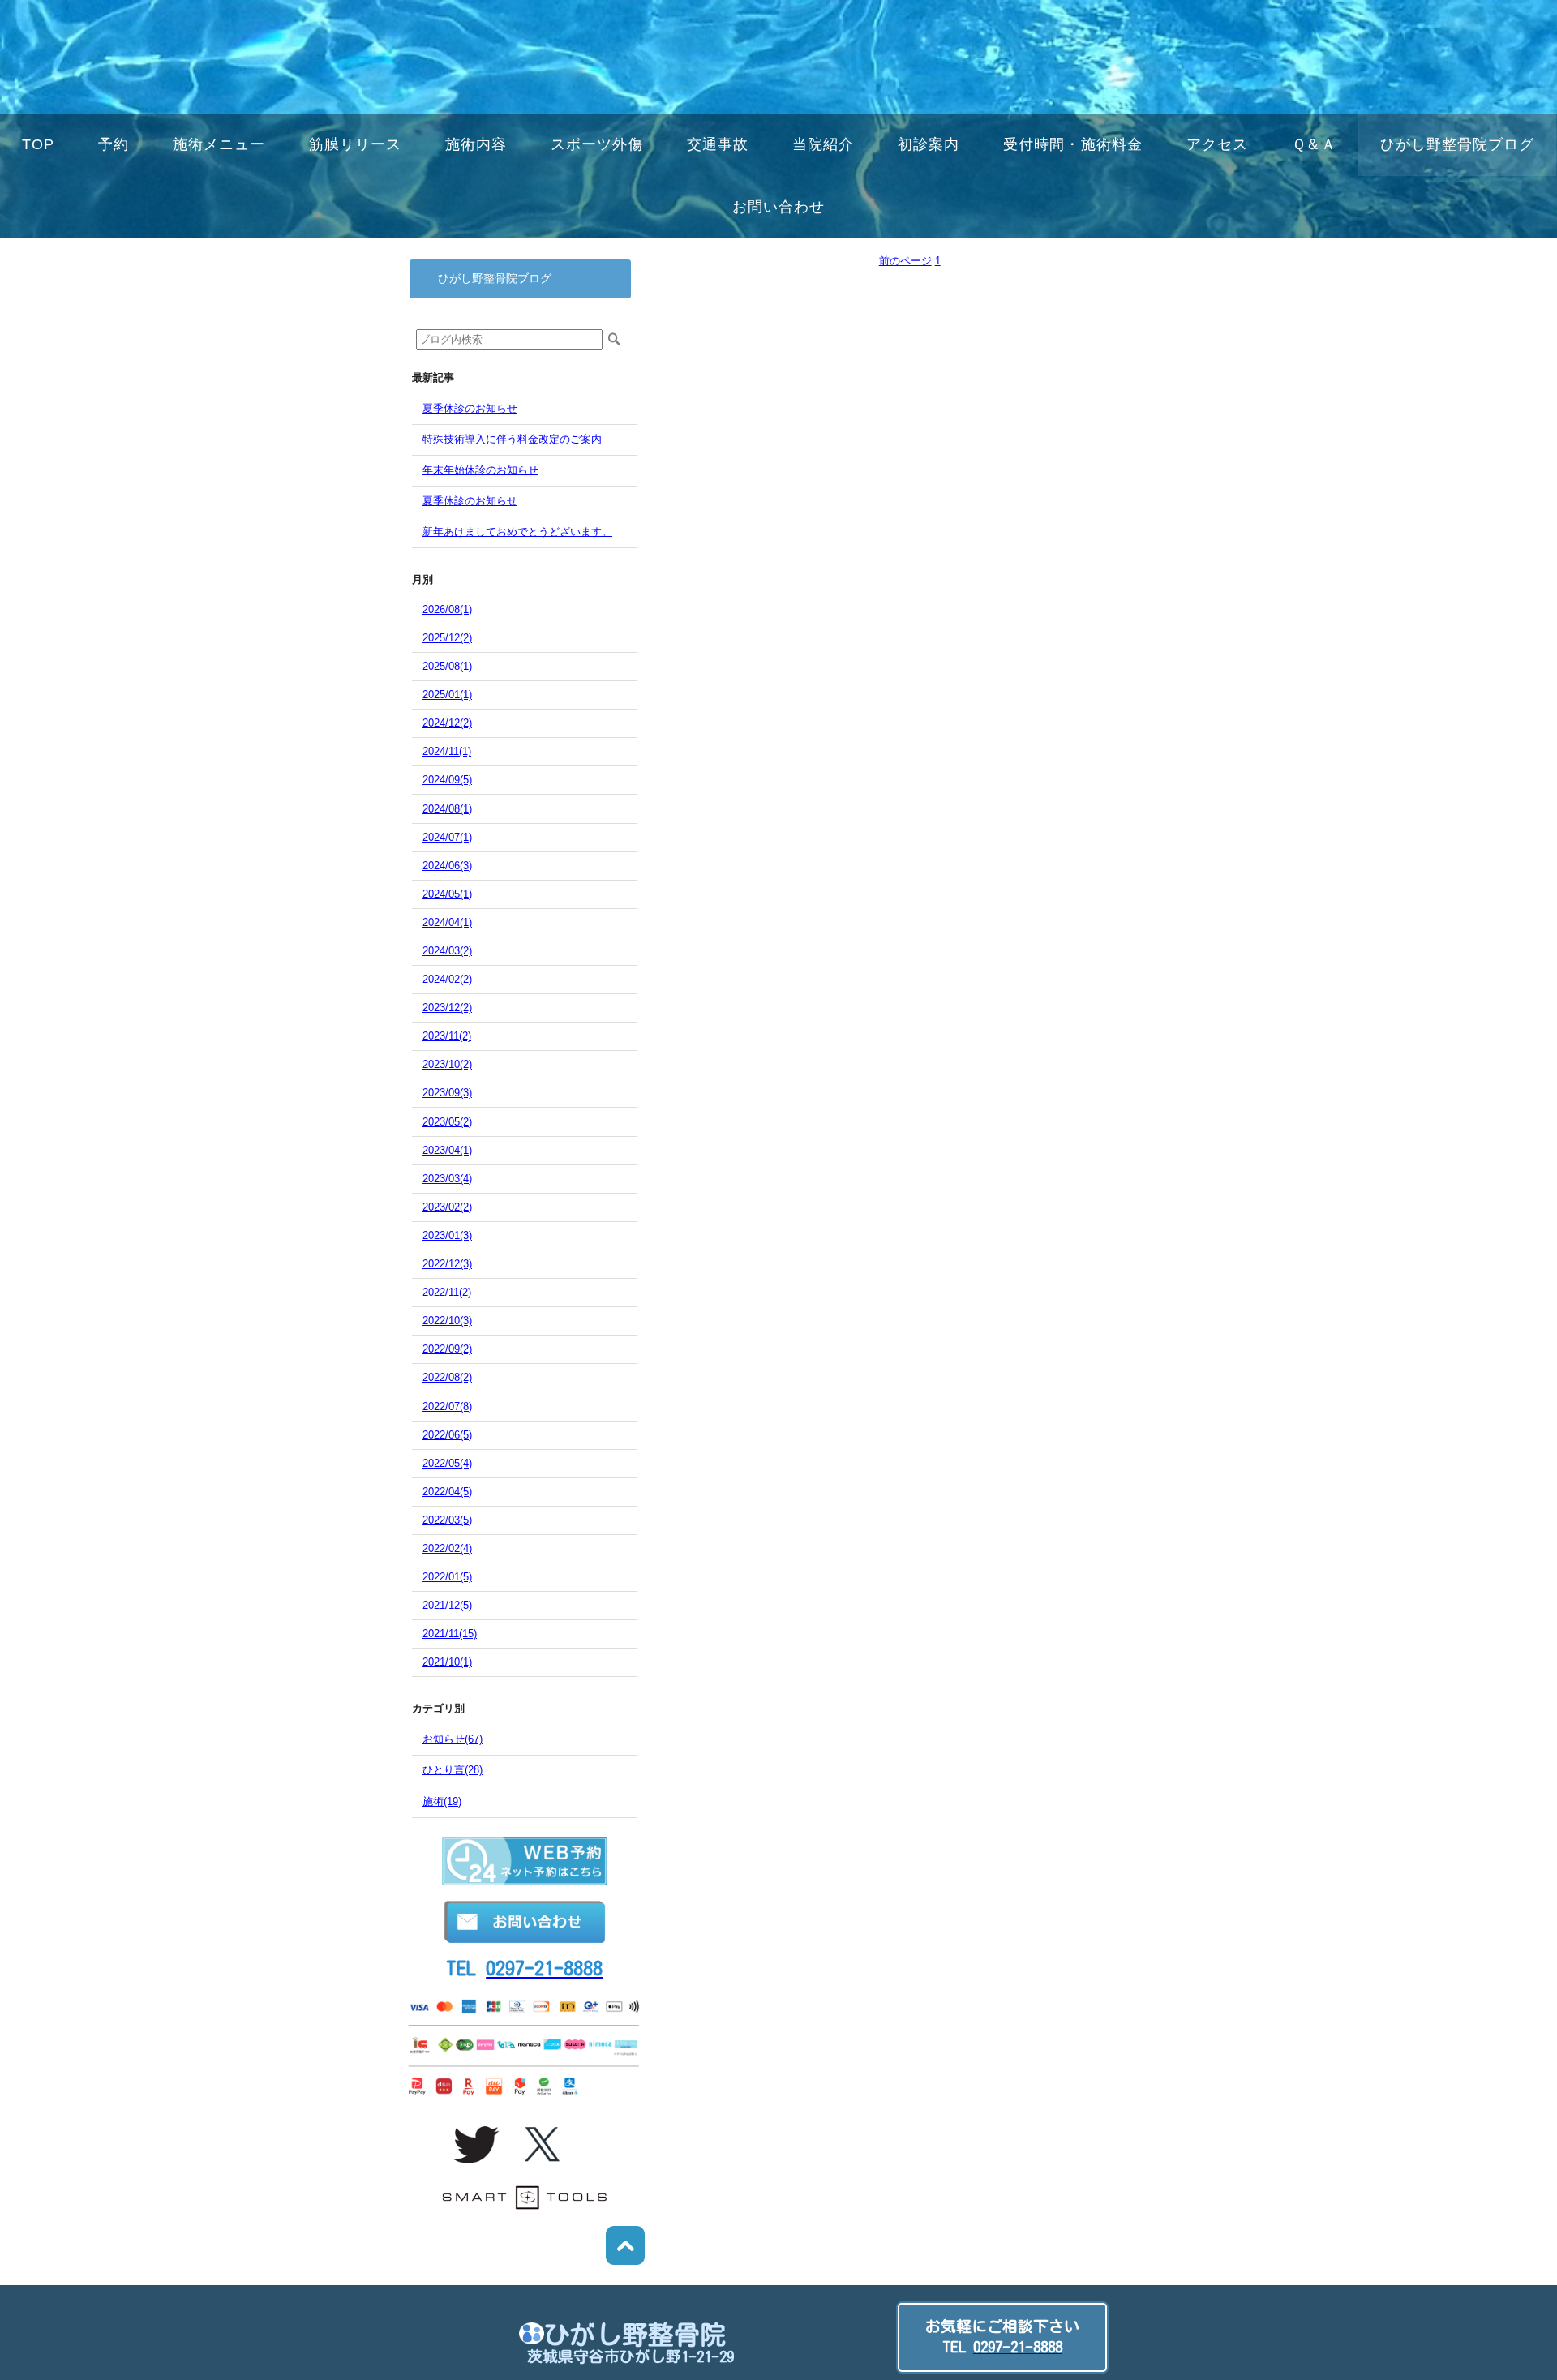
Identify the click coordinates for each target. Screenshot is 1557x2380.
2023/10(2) (447, 1064)
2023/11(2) (447, 1036)
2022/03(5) (447, 1520)
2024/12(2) (447, 723)
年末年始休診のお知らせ (480, 470)
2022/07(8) (447, 1407)
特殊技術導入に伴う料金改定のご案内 (512, 439)
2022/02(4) (447, 1548)
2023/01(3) (447, 1235)
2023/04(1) (447, 1150)
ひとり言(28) (453, 1770)
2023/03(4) (447, 1179)
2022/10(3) (447, 1321)
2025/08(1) (447, 666)
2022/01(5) (447, 1577)
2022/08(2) (447, 1377)
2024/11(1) (447, 751)
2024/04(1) (447, 922)
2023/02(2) (447, 1207)
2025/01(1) (447, 695)
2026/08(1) (447, 609)
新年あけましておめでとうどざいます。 (517, 532)
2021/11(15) (450, 1634)
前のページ (905, 261)
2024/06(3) (447, 866)
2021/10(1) (447, 1662)
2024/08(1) (447, 809)
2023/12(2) (447, 1008)
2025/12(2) (447, 638)
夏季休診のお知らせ (470, 408)
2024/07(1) (447, 837)
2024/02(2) (447, 979)
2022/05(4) (447, 1463)
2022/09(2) (447, 1349)
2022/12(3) (447, 1264)
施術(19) (442, 1801)
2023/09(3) (447, 1093)
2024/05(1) (447, 894)
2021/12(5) (447, 1605)
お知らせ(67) (453, 1739)
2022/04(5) (447, 1492)
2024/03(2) (447, 951)
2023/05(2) (447, 1122)
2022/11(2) (447, 1292)
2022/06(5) (447, 1435)
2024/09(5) (447, 780)
